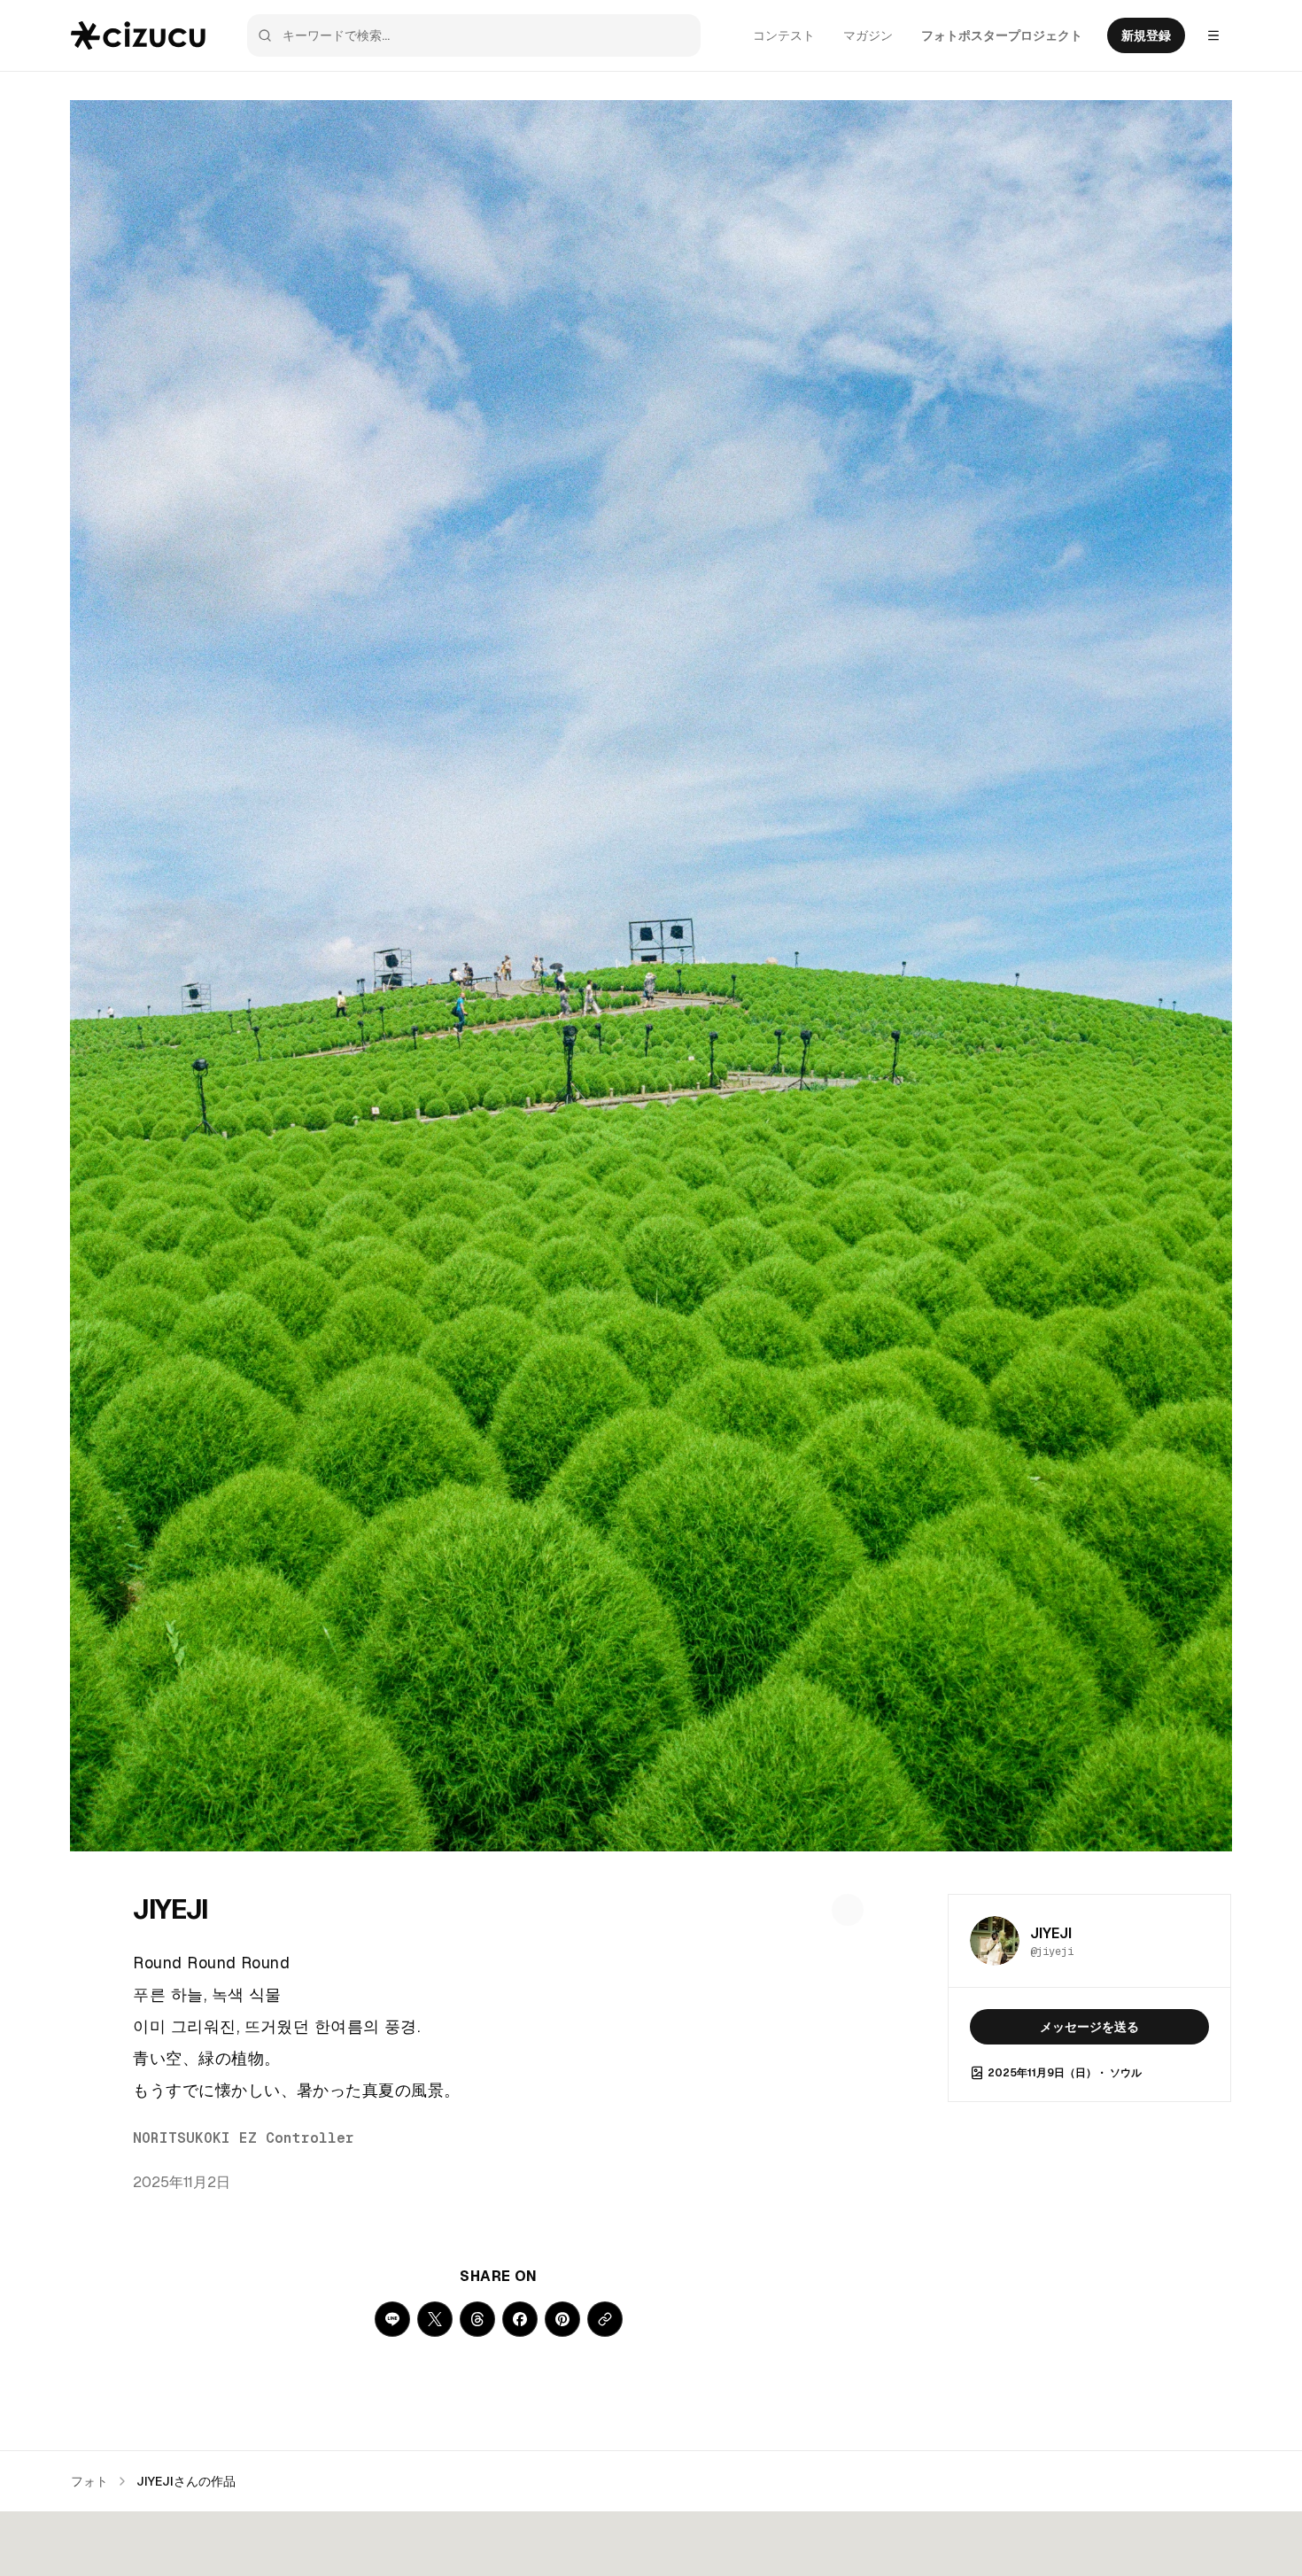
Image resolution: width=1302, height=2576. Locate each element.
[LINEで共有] (392, 2319)
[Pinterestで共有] (562, 2319)
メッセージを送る (1089, 2027)
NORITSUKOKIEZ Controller (244, 2138)
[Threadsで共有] (477, 2319)
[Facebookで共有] (520, 2319)
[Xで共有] (435, 2319)
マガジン (868, 35)
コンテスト (784, 35)
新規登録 (1146, 35)
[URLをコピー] (605, 2319)
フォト (89, 2481)
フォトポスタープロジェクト (1002, 35)
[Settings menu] (1213, 35)
